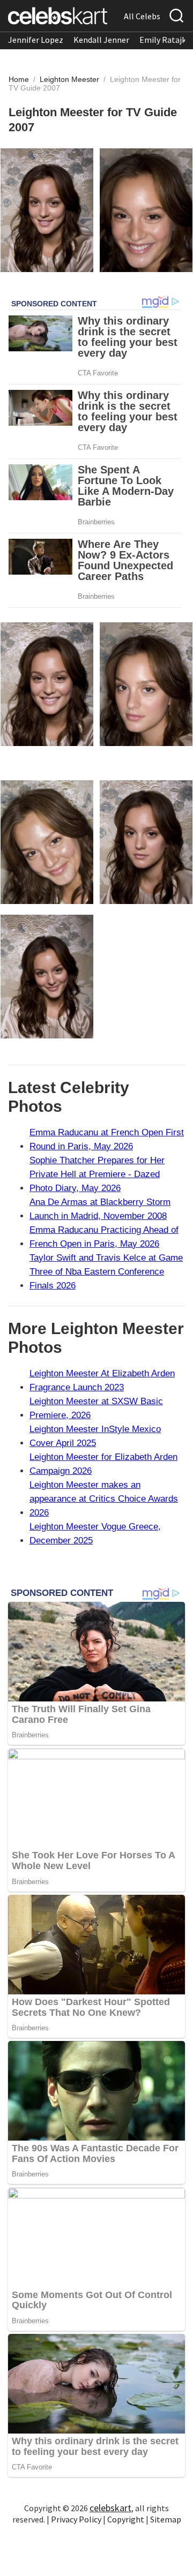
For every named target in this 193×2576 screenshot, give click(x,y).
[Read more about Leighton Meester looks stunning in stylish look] (146, 842)
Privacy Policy (76, 2519)
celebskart (110, 2508)
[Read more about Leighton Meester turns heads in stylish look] (47, 684)
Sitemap (166, 2519)
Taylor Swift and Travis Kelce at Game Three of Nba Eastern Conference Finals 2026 (106, 1272)
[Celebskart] (58, 16)
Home (19, 79)
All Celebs (142, 16)
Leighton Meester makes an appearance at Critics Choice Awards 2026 (104, 1499)
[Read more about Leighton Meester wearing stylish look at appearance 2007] (47, 210)
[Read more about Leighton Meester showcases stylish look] (146, 684)
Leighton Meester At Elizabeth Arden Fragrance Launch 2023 (102, 1380)
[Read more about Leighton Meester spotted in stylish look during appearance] (47, 842)
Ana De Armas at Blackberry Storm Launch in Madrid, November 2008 (100, 1209)
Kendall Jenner (101, 40)
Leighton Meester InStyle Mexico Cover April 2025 (95, 1436)
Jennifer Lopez (36, 40)
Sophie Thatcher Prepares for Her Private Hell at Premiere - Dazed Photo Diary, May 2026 (97, 1174)
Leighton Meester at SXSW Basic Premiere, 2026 (96, 1408)
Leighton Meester (70, 79)
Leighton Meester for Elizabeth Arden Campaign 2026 (103, 1464)
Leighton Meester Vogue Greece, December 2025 (95, 1534)
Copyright (126, 2519)
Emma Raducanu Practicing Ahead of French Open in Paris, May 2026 (104, 1237)
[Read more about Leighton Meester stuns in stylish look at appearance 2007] (146, 210)
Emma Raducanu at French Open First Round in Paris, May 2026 (107, 1139)
